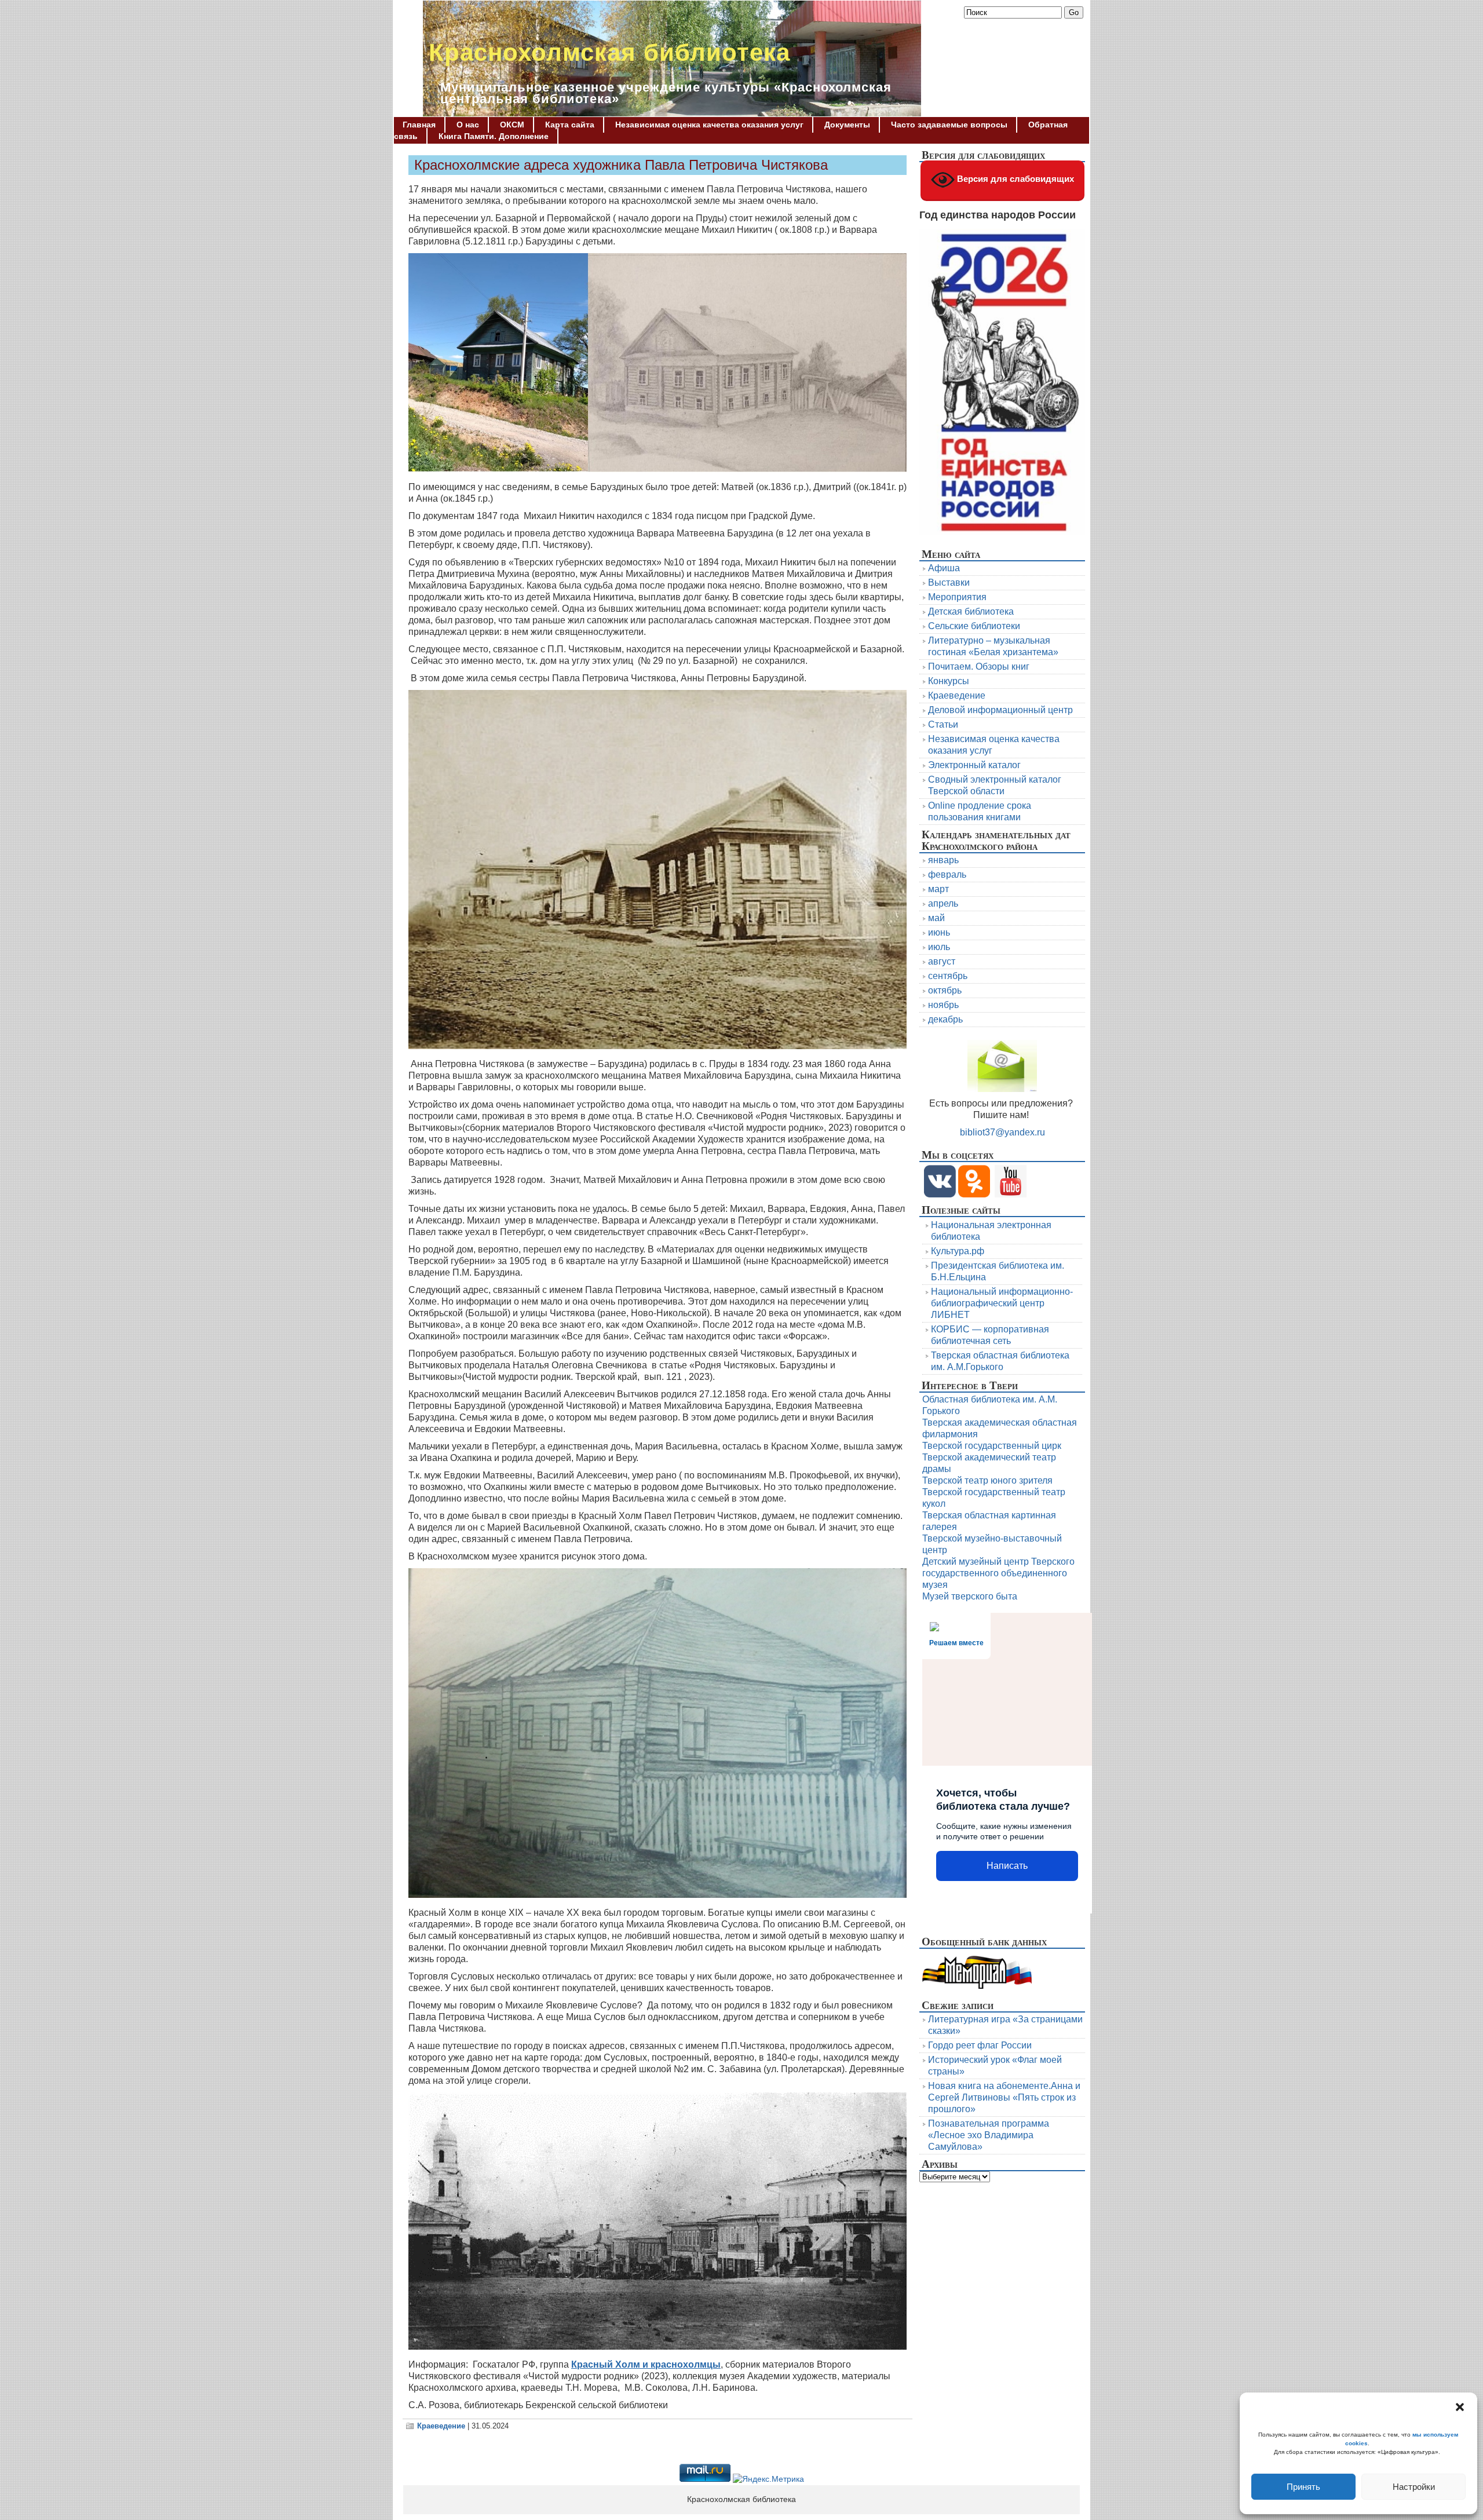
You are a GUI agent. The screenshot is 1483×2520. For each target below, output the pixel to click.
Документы (847, 125)
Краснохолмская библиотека (609, 52)
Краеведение (441, 2426)
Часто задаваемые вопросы (949, 125)
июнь (939, 932)
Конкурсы (949, 681)
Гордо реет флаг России (980, 2045)
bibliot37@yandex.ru (1002, 1132)
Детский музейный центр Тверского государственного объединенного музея (998, 1573)
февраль (947, 874)
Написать (1007, 1866)
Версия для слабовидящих (1014, 179)
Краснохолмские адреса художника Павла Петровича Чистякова (621, 165)
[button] (1460, 2407)
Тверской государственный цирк (992, 1446)
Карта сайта (570, 125)
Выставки (949, 582)
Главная (419, 125)
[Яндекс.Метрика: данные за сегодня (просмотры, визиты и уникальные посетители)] (768, 2479)
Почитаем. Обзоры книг (979, 666)
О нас (468, 125)
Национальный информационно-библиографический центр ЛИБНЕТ (1002, 1303)
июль (939, 947)
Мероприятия (957, 597)
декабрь (945, 1019)
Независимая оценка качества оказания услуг (709, 125)
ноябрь (943, 1005)
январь (943, 860)
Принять (1303, 2487)
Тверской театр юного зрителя (987, 1480)
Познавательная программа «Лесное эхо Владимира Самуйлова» (989, 2135)
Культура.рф (958, 1251)
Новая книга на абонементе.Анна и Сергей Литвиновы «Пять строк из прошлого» (1004, 2097)
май (936, 918)
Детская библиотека (971, 611)
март (938, 889)
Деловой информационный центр (1000, 710)
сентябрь (948, 976)
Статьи (943, 724)
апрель (943, 903)
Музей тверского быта (970, 1596)
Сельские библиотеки (974, 626)
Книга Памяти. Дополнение (494, 136)
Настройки (1414, 2487)
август (942, 961)
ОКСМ (512, 125)
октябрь (945, 990)
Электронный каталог (974, 765)
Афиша (944, 568)
